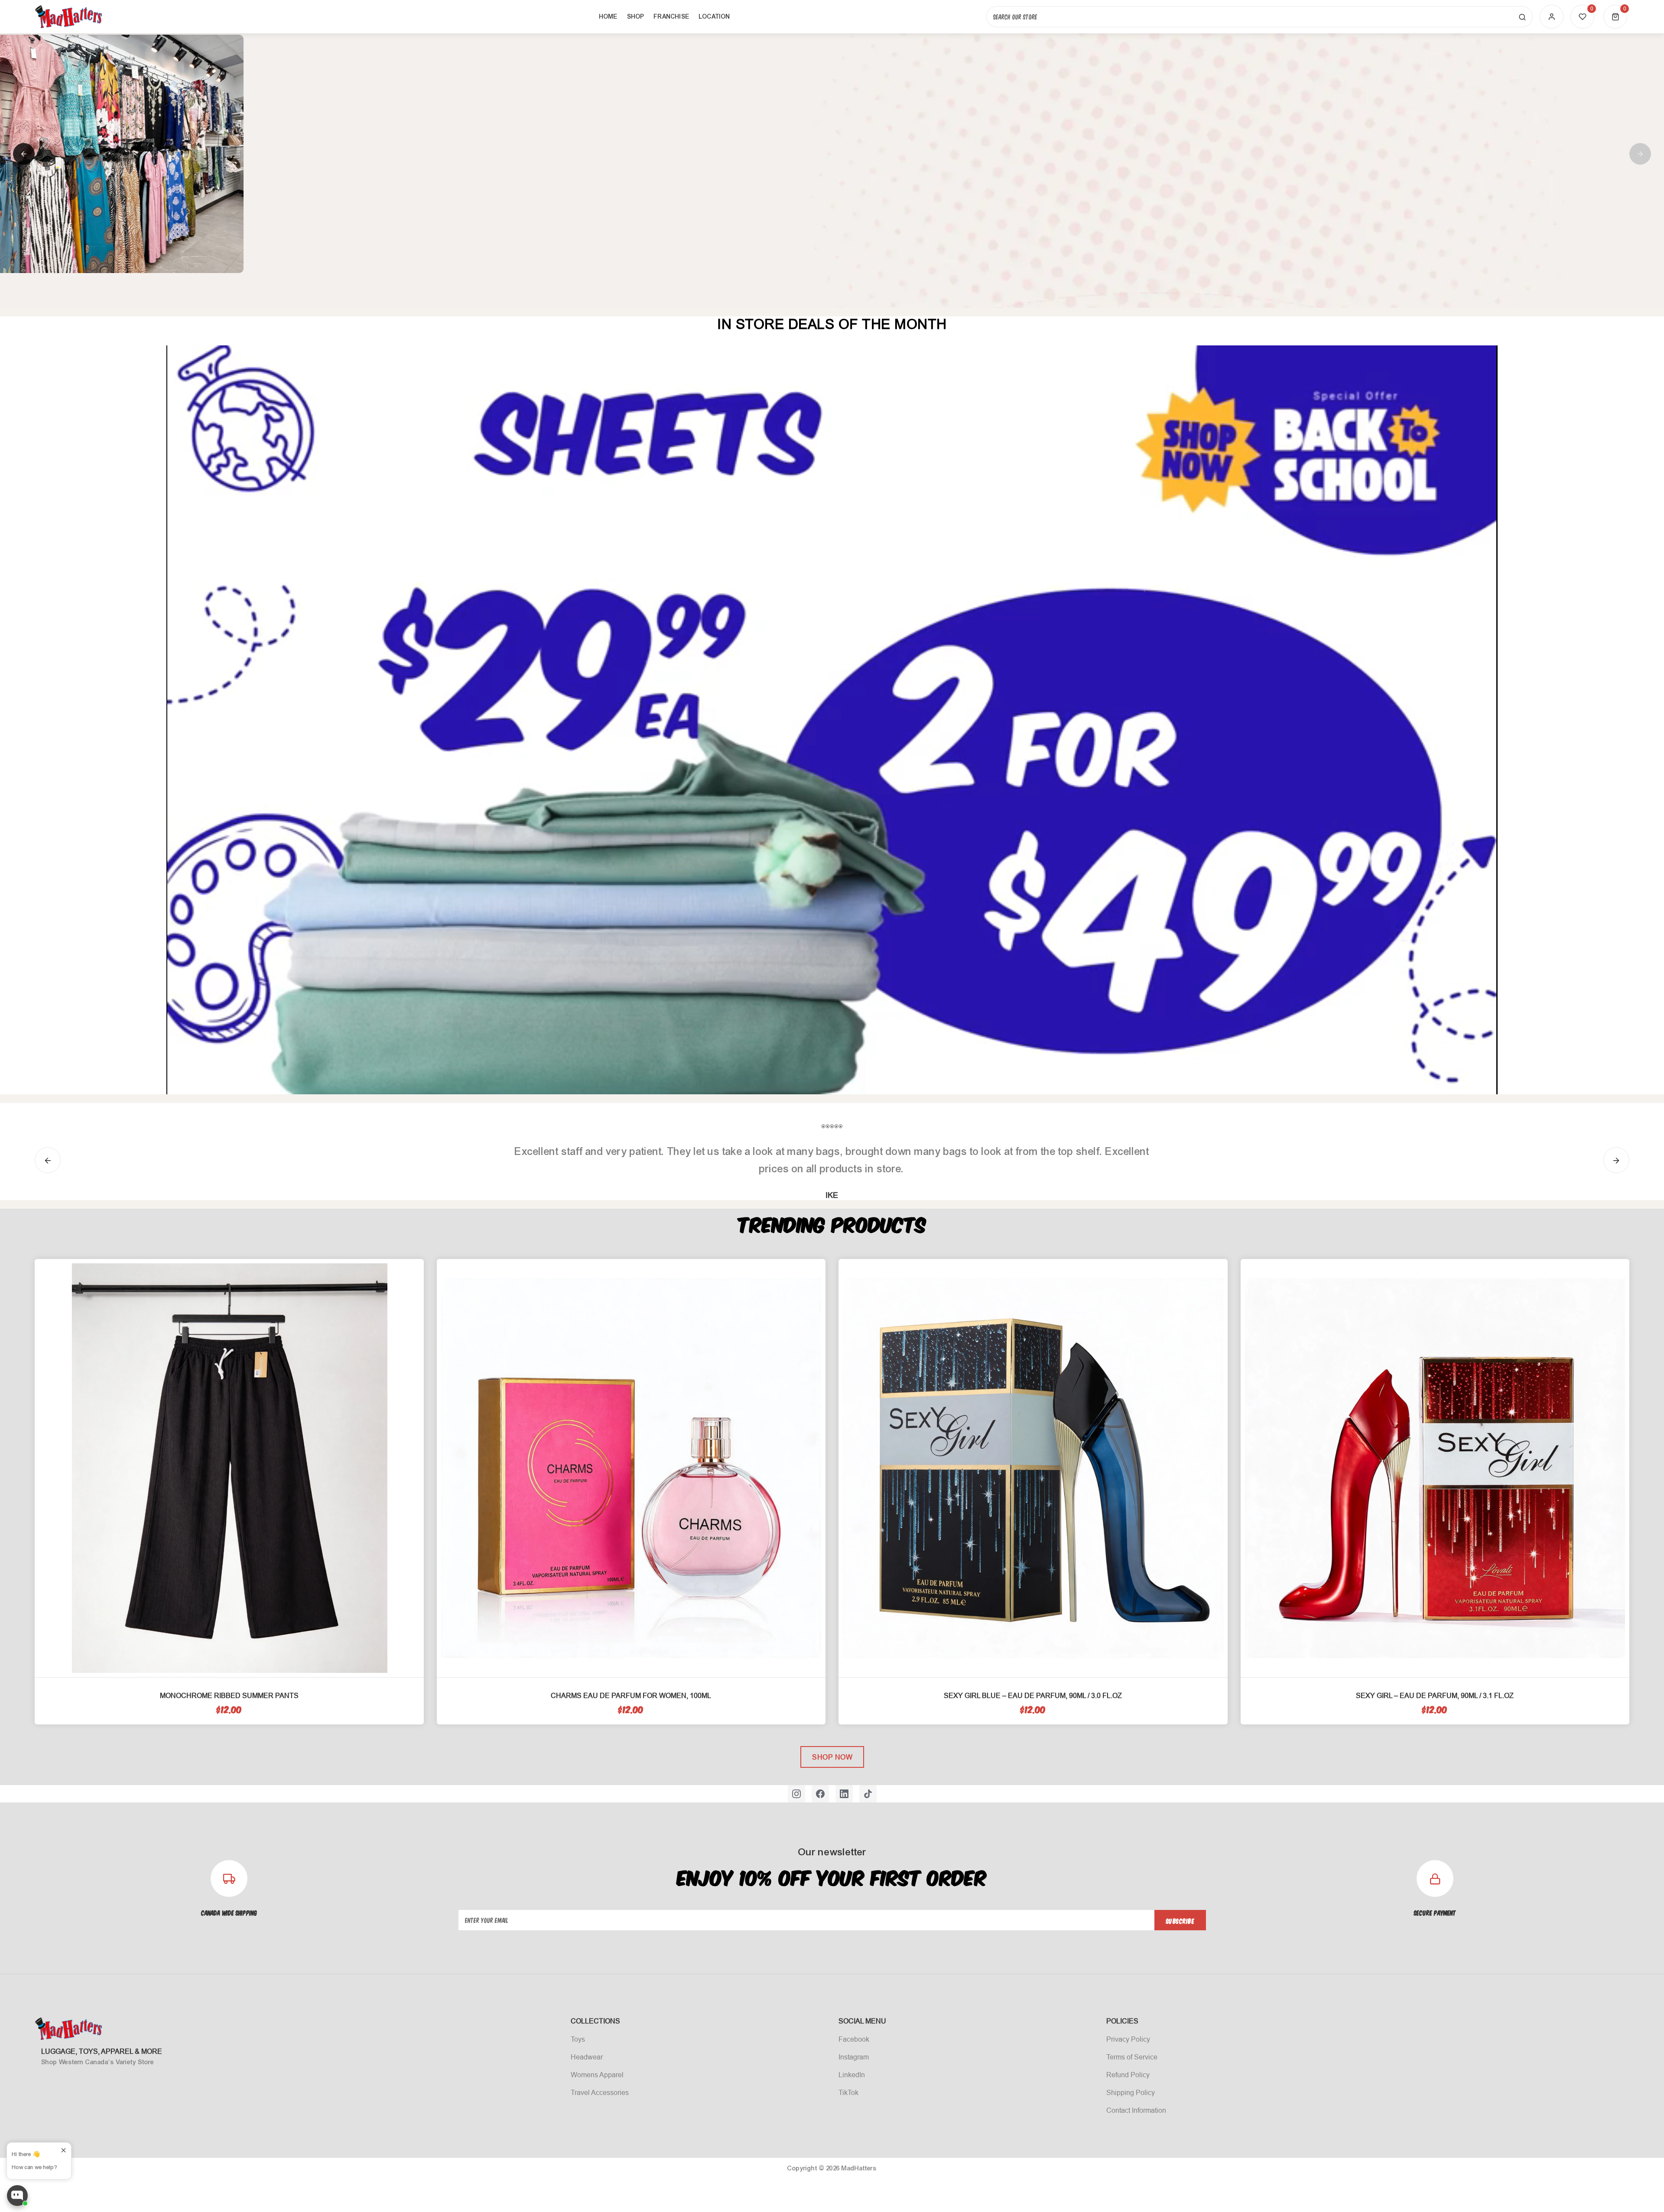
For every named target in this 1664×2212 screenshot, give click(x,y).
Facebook (854, 2039)
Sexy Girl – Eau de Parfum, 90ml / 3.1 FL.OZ (1435, 1695)
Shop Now (832, 1757)
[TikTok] (868, 1794)
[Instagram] (796, 1794)
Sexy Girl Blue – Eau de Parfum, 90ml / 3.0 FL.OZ (1033, 1695)
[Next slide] (1640, 154)
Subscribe (1180, 1921)
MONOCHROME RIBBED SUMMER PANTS (229, 1695)
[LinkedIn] (844, 1794)
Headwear (587, 2057)
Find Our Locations (578, 238)
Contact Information (1136, 2110)
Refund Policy (1128, 2075)
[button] (1615, 17)
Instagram (854, 2057)
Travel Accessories (600, 2092)
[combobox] (1259, 17)
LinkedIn (852, 2075)
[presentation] (48, 1160)
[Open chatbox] (17, 2196)
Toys (578, 2039)
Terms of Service (1132, 2057)
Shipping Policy (1131, 2092)
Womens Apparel (597, 2075)
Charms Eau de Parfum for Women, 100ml (631, 1695)
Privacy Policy (1128, 2039)
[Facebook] (820, 1794)
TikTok (848, 2092)
